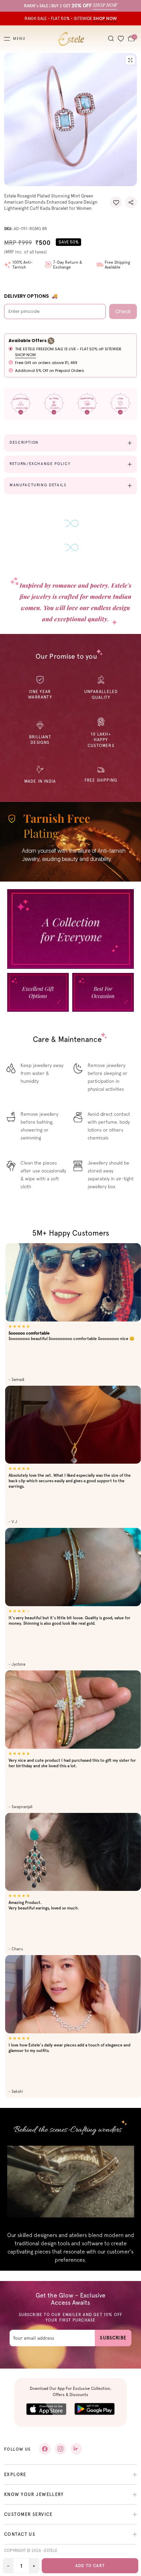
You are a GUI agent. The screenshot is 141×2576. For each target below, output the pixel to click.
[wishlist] (121, 39)
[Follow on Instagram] (61, 2449)
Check (123, 311)
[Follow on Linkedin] (76, 2449)
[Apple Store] (46, 2409)
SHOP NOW (25, 355)
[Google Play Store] (95, 2409)
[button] (116, 202)
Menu (19, 39)
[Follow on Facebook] (45, 2449)
